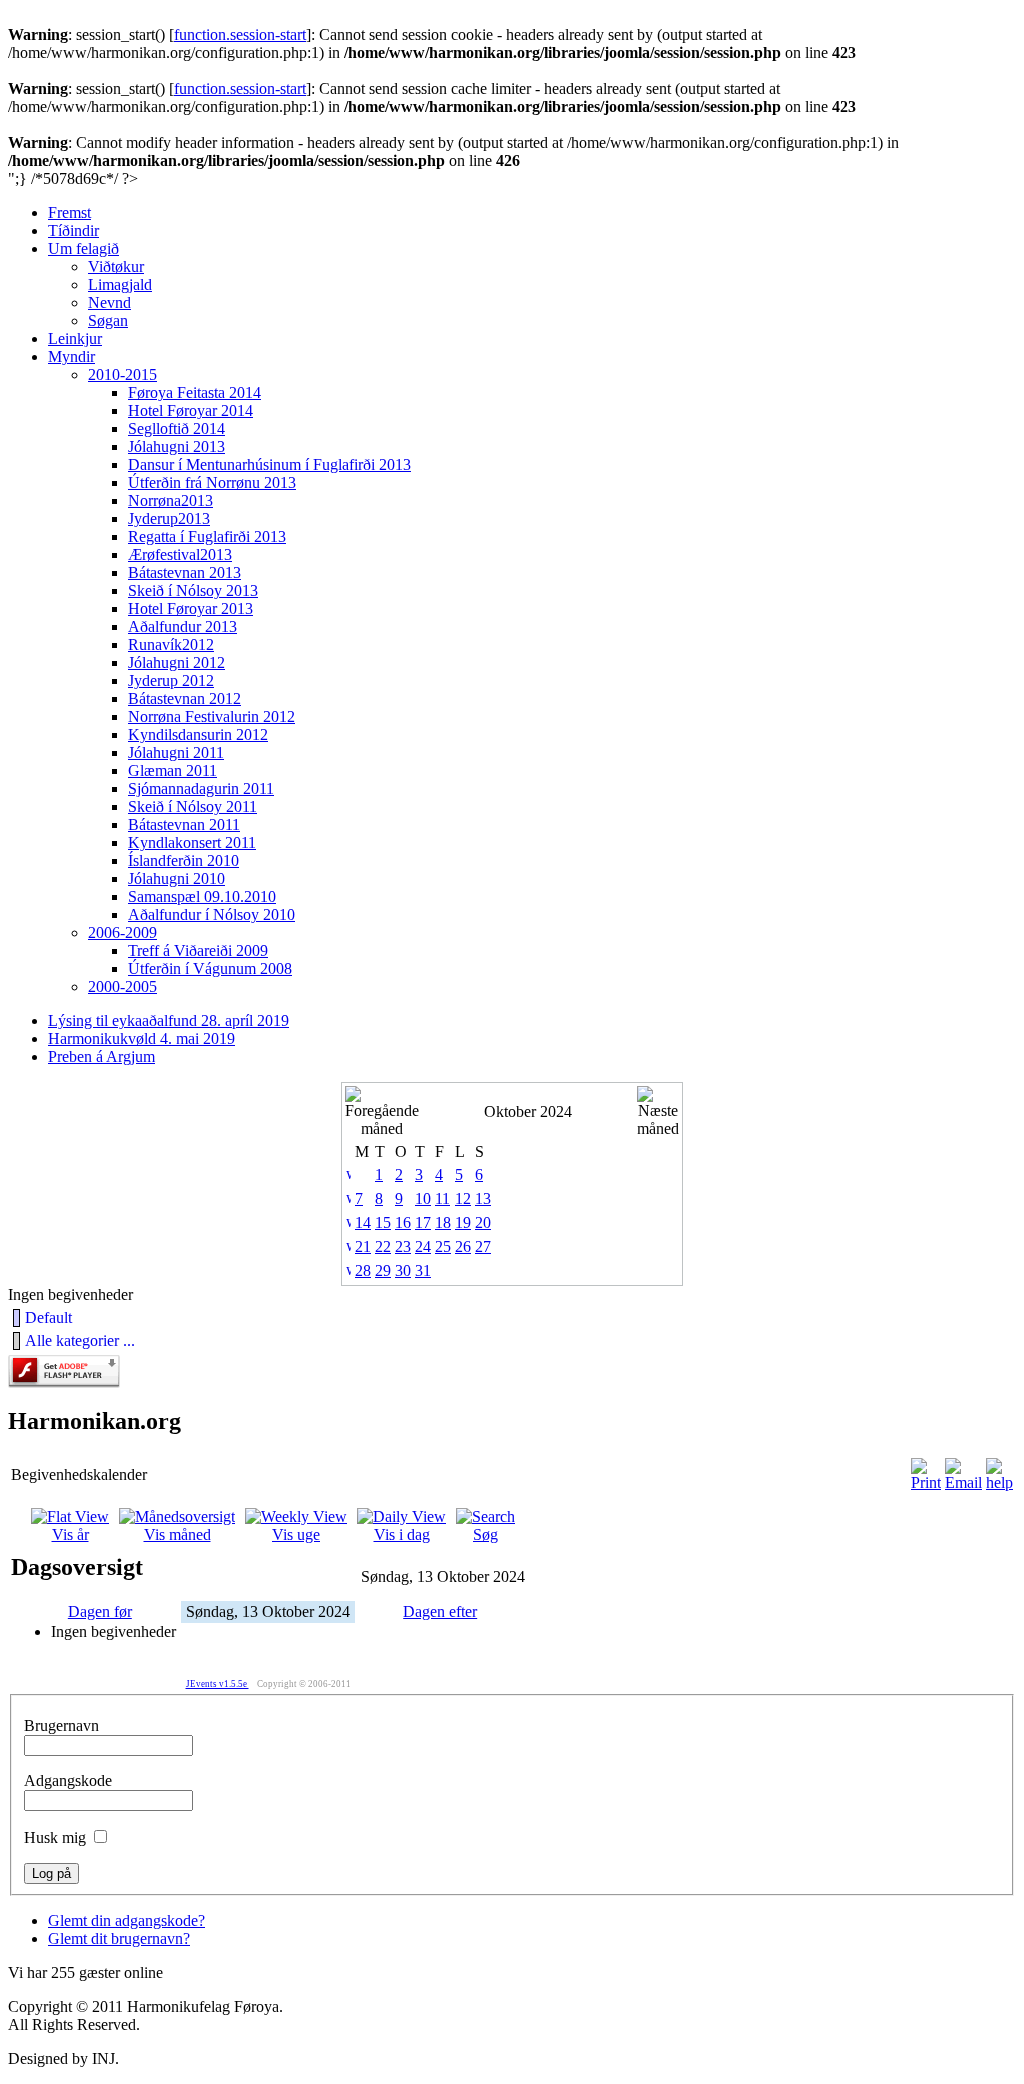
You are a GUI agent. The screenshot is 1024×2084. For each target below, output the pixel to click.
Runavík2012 (171, 644)
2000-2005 (122, 986)
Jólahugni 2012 (176, 662)
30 (403, 1270)
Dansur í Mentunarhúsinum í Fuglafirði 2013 (269, 464)
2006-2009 (122, 932)
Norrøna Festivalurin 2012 (211, 716)
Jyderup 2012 (171, 680)
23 (403, 1246)
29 (383, 1270)
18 (443, 1222)
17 (423, 1222)
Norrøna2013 (170, 500)
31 (423, 1270)
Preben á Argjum (101, 1056)
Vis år (70, 1534)
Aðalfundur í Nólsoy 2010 (211, 914)
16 (403, 1222)
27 (483, 1246)
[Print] (926, 1482)
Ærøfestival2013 (180, 554)
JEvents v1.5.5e (217, 1684)
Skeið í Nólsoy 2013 (193, 590)
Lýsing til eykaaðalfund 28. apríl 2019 (168, 1020)
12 (463, 1198)
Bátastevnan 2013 (184, 572)
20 (483, 1222)
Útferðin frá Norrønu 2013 (212, 482)
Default (48, 1317)
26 (463, 1246)
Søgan (108, 320)
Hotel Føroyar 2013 (190, 608)
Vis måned (177, 1534)
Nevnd (109, 302)
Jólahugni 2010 (176, 878)
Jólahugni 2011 (176, 752)
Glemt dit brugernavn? (119, 1938)
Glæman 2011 (172, 770)
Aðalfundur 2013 (182, 626)
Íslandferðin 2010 (183, 860)
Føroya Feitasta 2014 (194, 392)
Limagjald (120, 284)
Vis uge (296, 1534)
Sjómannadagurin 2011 (201, 788)
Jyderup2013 (169, 518)
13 (483, 1198)
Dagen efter (440, 1611)
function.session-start (240, 34)
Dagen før (100, 1611)
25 (443, 1246)
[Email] (963, 1482)
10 (423, 1198)
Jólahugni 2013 (176, 446)
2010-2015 (122, 374)
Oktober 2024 (528, 1111)
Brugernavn (61, 1725)
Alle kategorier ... (80, 1340)
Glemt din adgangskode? (126, 1920)
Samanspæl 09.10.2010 (202, 896)
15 (383, 1222)
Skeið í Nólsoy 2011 (192, 806)
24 (423, 1246)
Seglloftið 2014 (176, 428)
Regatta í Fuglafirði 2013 (207, 536)
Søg (485, 1534)
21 (363, 1246)
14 (363, 1222)
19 (463, 1222)
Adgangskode (68, 1780)
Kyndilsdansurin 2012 (198, 734)
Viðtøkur (116, 266)
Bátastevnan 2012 (184, 698)
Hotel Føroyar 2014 (190, 410)
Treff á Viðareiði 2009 (198, 950)
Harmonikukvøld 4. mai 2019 (141, 1038)
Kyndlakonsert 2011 (192, 842)
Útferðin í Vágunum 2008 (210, 968)
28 (363, 1270)
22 (383, 1246)
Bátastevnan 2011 (184, 824)
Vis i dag (402, 1534)
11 (442, 1198)
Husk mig (55, 1837)
